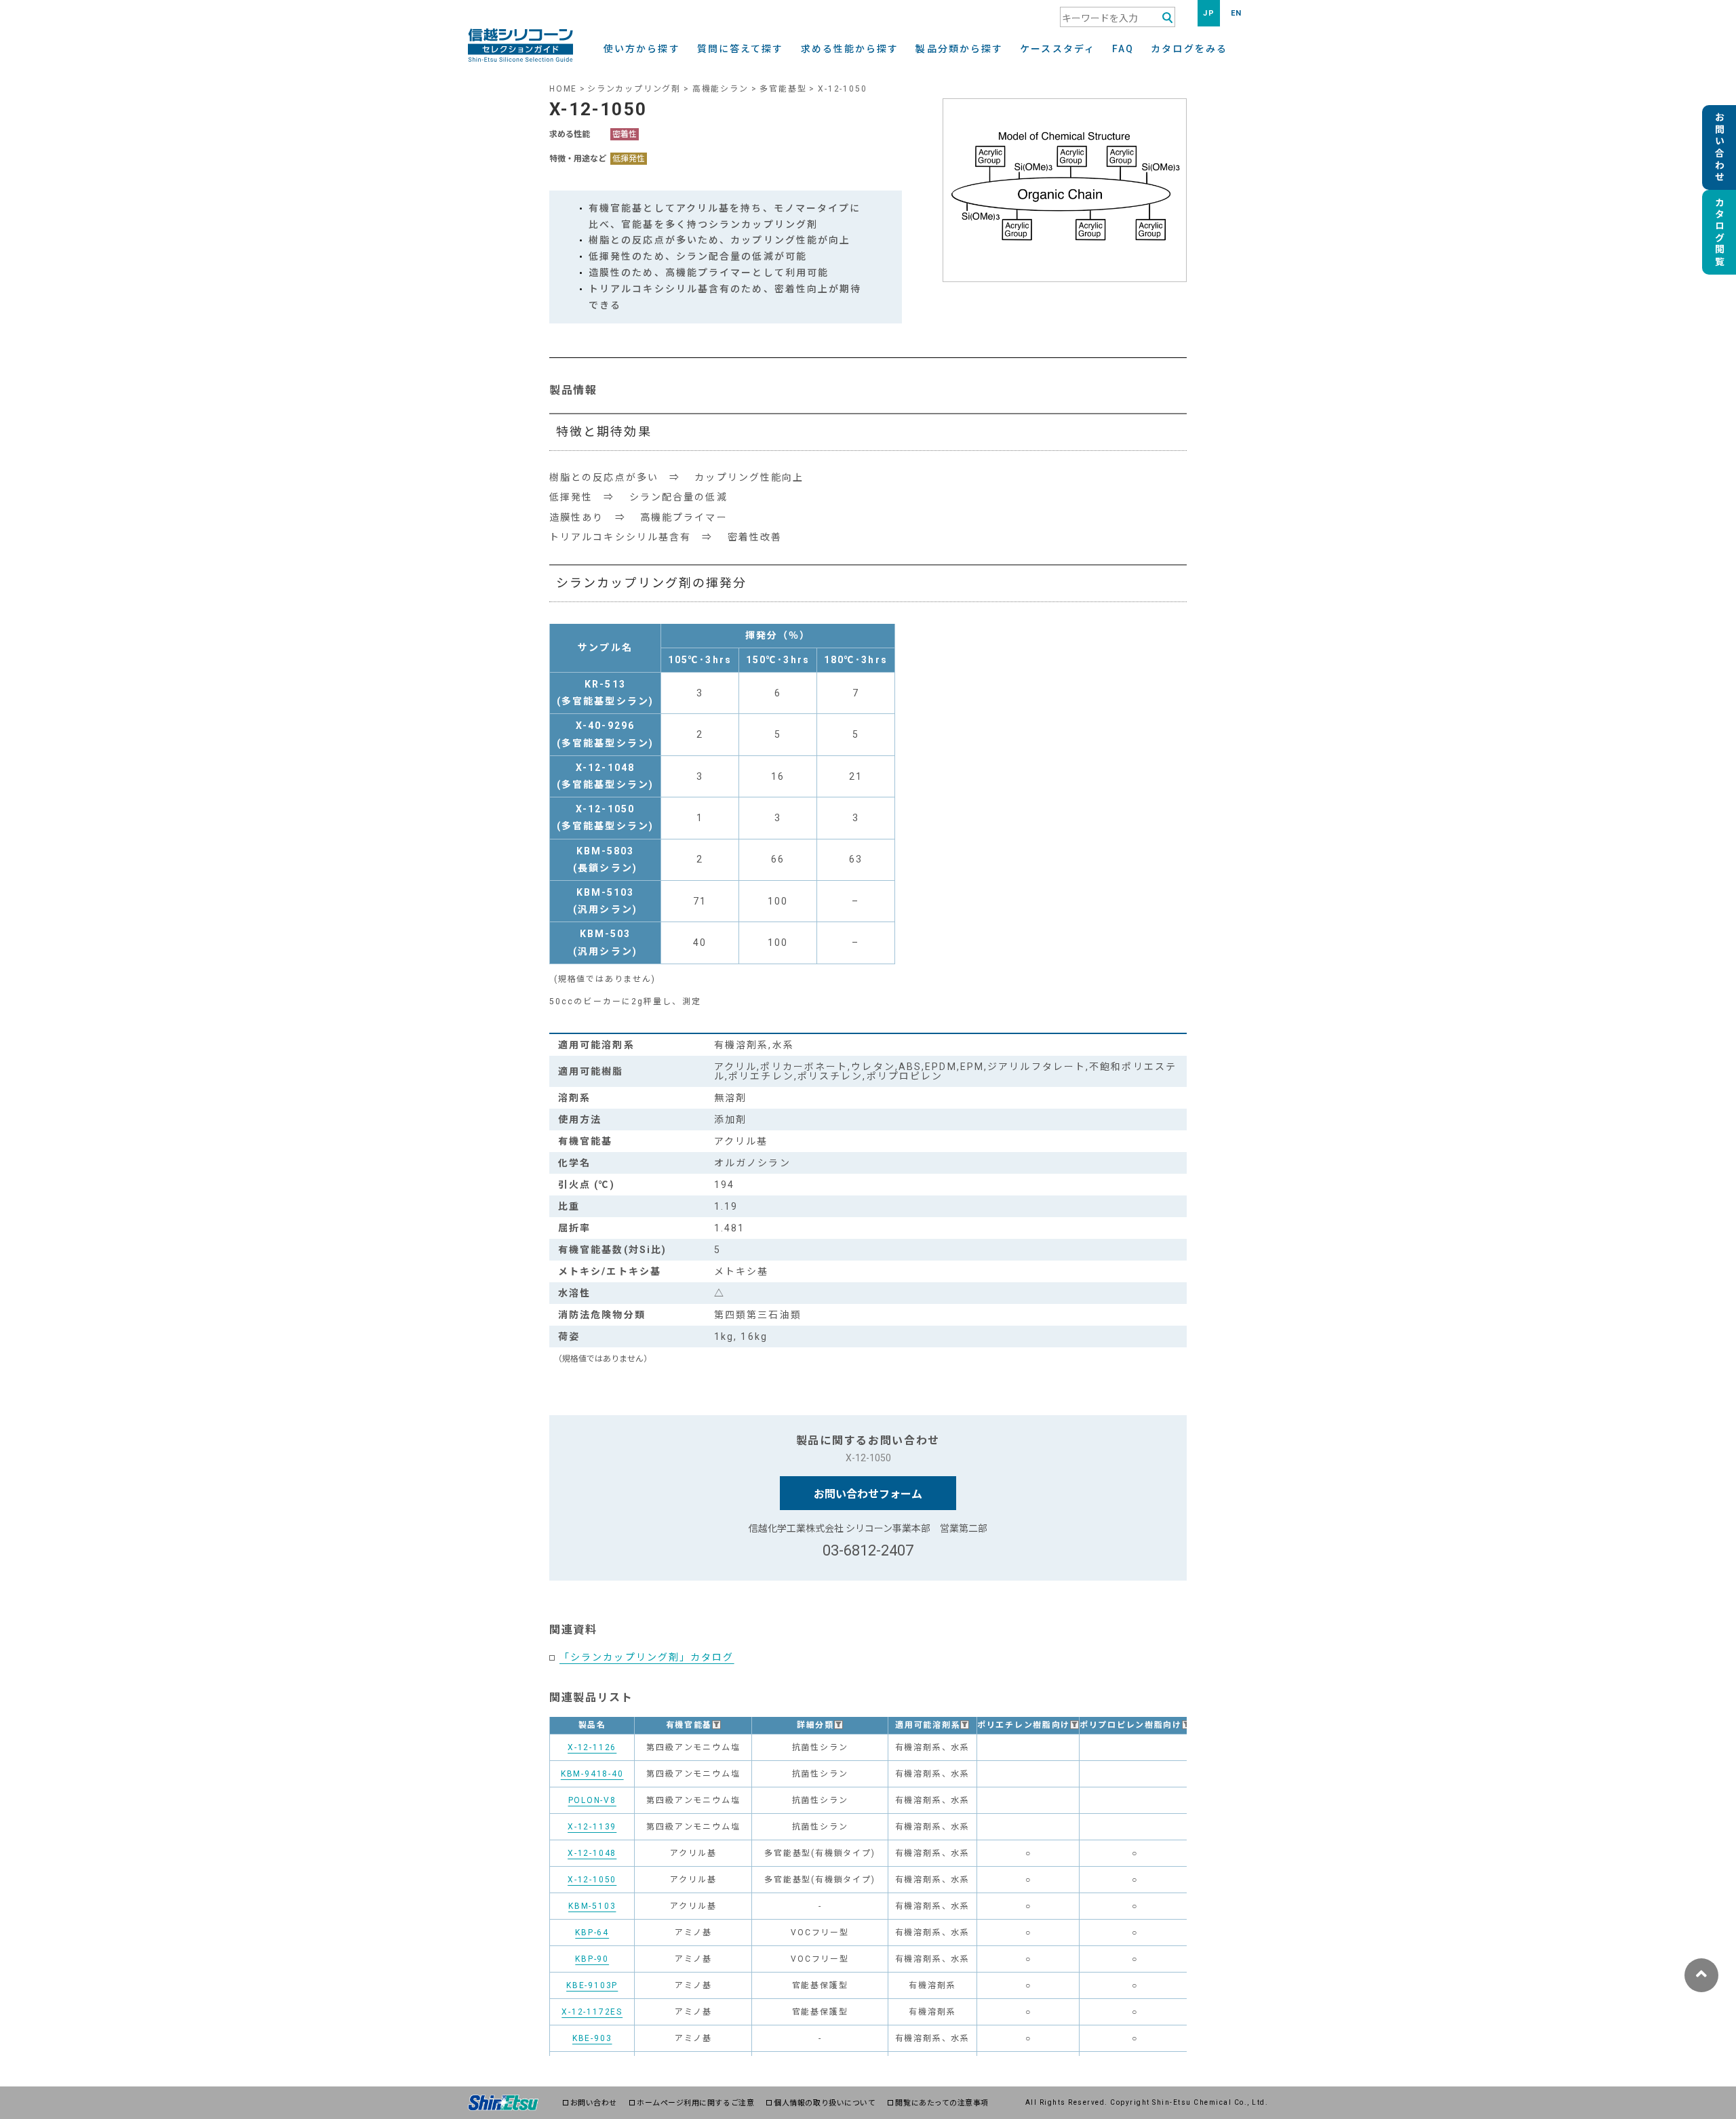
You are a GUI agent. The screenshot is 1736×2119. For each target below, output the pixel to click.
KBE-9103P (592, 1985)
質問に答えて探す (741, 49)
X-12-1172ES (592, 2012)
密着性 (625, 134)
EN (1237, 13)
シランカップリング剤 (634, 89)
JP (1209, 13)
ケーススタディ (1058, 49)
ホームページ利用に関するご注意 (695, 2103)
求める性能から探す (850, 49)
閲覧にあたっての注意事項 (942, 2103)
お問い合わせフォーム (868, 1494)
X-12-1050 (592, 1880)
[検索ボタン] (1167, 18)
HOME (563, 89)
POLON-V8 (592, 1800)
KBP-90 (592, 1959)
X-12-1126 (592, 1747)
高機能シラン (721, 89)
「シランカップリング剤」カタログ (647, 1657)
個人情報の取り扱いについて (825, 2103)
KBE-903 (592, 2038)
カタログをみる (1189, 49)
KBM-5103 (592, 1906)
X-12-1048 (592, 1853)
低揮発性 (629, 159)
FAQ (1123, 49)
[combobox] (1118, 17)
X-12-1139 (592, 1827)
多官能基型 (783, 89)
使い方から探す (642, 49)
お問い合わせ (594, 2103)
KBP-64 (592, 1933)
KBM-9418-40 (592, 1774)
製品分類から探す (959, 49)
